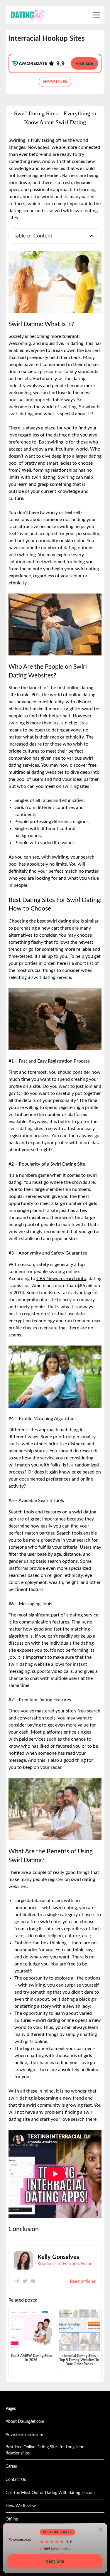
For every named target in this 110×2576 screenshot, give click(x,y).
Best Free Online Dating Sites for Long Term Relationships (45, 2450)
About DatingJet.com (25, 2422)
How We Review (21, 2506)
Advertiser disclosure (24, 2435)
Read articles (83, 2281)
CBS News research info (61, 1279)
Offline (12, 2519)
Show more (55, 82)
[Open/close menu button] (97, 15)
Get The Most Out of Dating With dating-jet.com (50, 2493)
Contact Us (16, 2480)
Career (11, 2467)
